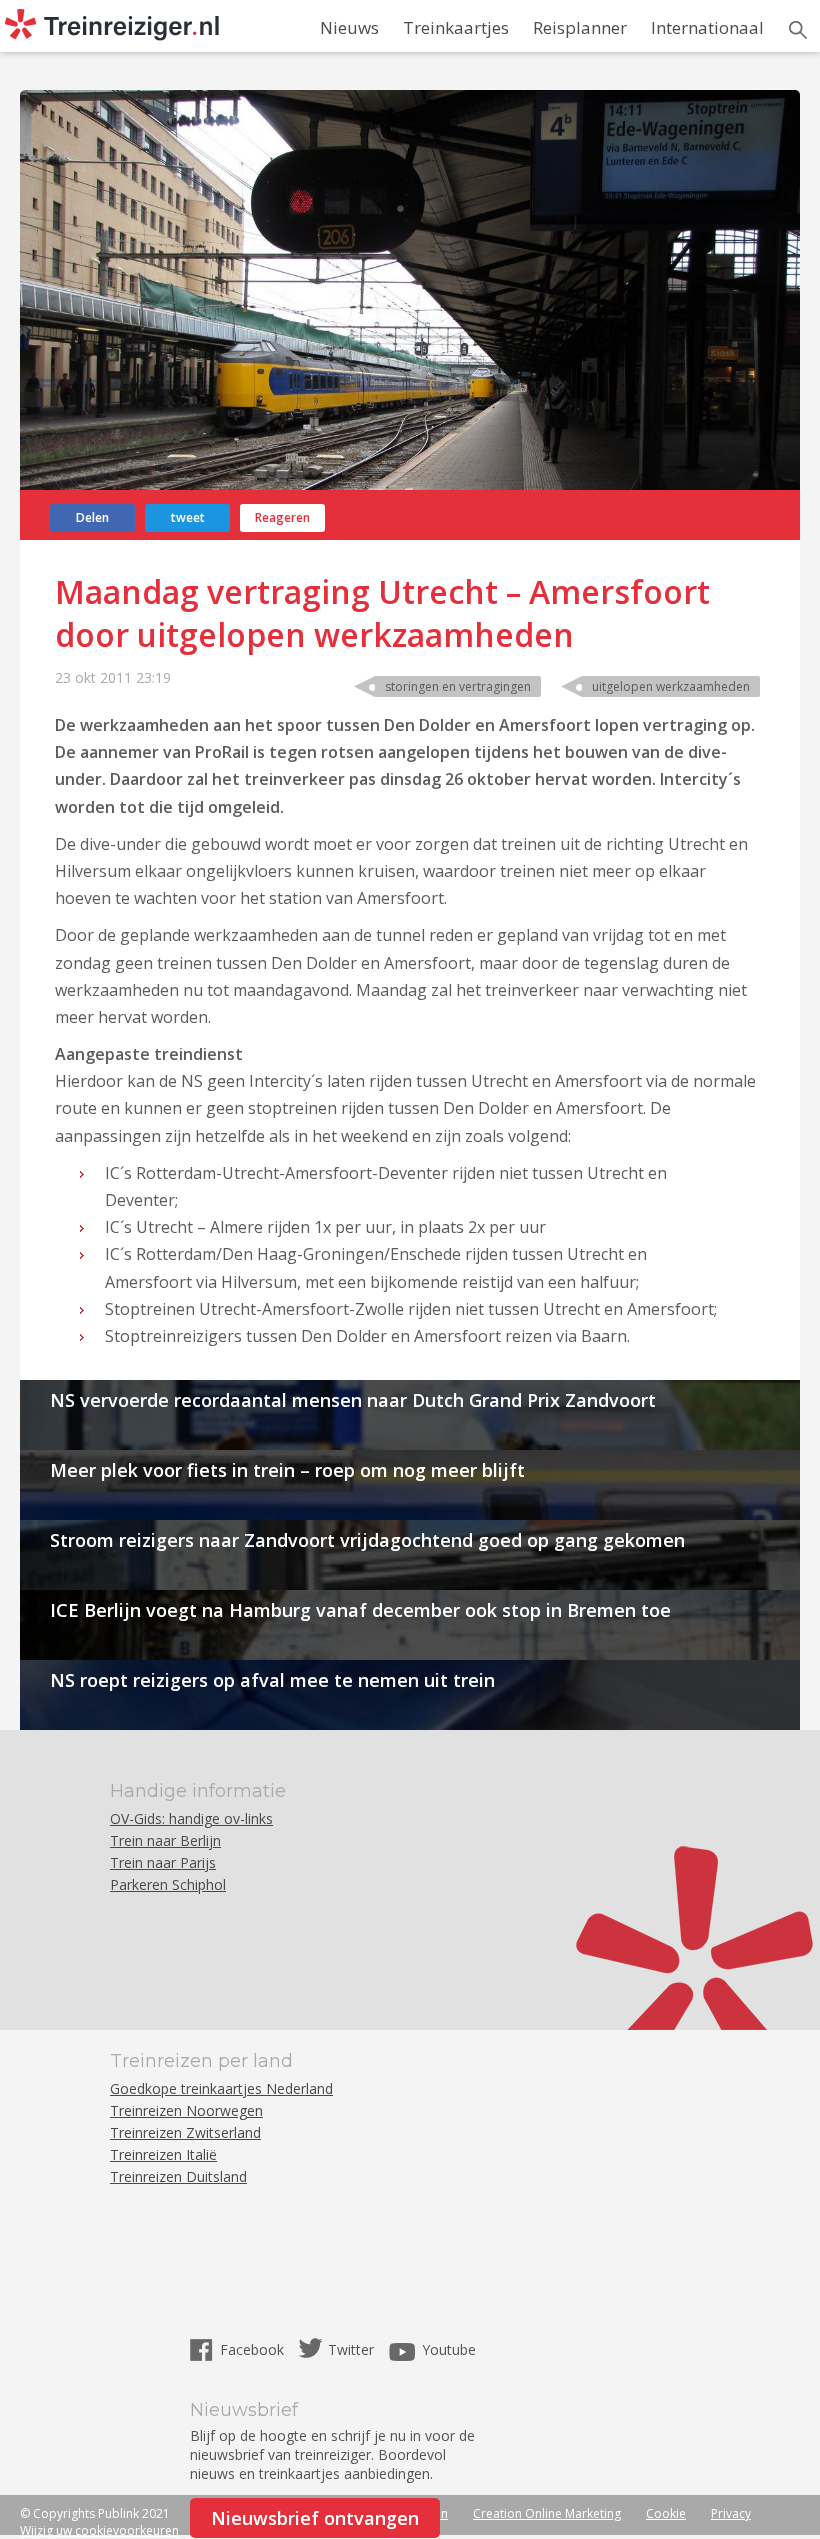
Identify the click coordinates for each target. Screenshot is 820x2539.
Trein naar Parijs (163, 1862)
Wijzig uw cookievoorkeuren (99, 2530)
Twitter (351, 2349)
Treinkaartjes (456, 27)
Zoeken (798, 30)
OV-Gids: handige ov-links (191, 1818)
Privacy (731, 2513)
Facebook (254, 2349)
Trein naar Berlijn (165, 1840)
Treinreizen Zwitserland (185, 2132)
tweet (188, 517)
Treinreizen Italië (163, 2154)
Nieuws (349, 27)
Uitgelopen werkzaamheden (671, 686)
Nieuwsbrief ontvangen (315, 2518)
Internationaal (707, 27)
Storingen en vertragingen (458, 686)
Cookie (666, 2513)
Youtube (449, 2349)
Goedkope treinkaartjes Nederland (221, 2088)
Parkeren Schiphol (168, 1884)
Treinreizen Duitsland (178, 2176)
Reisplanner (580, 27)
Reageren (282, 517)
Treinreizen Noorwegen (186, 2110)
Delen (92, 517)
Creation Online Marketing (547, 2513)
